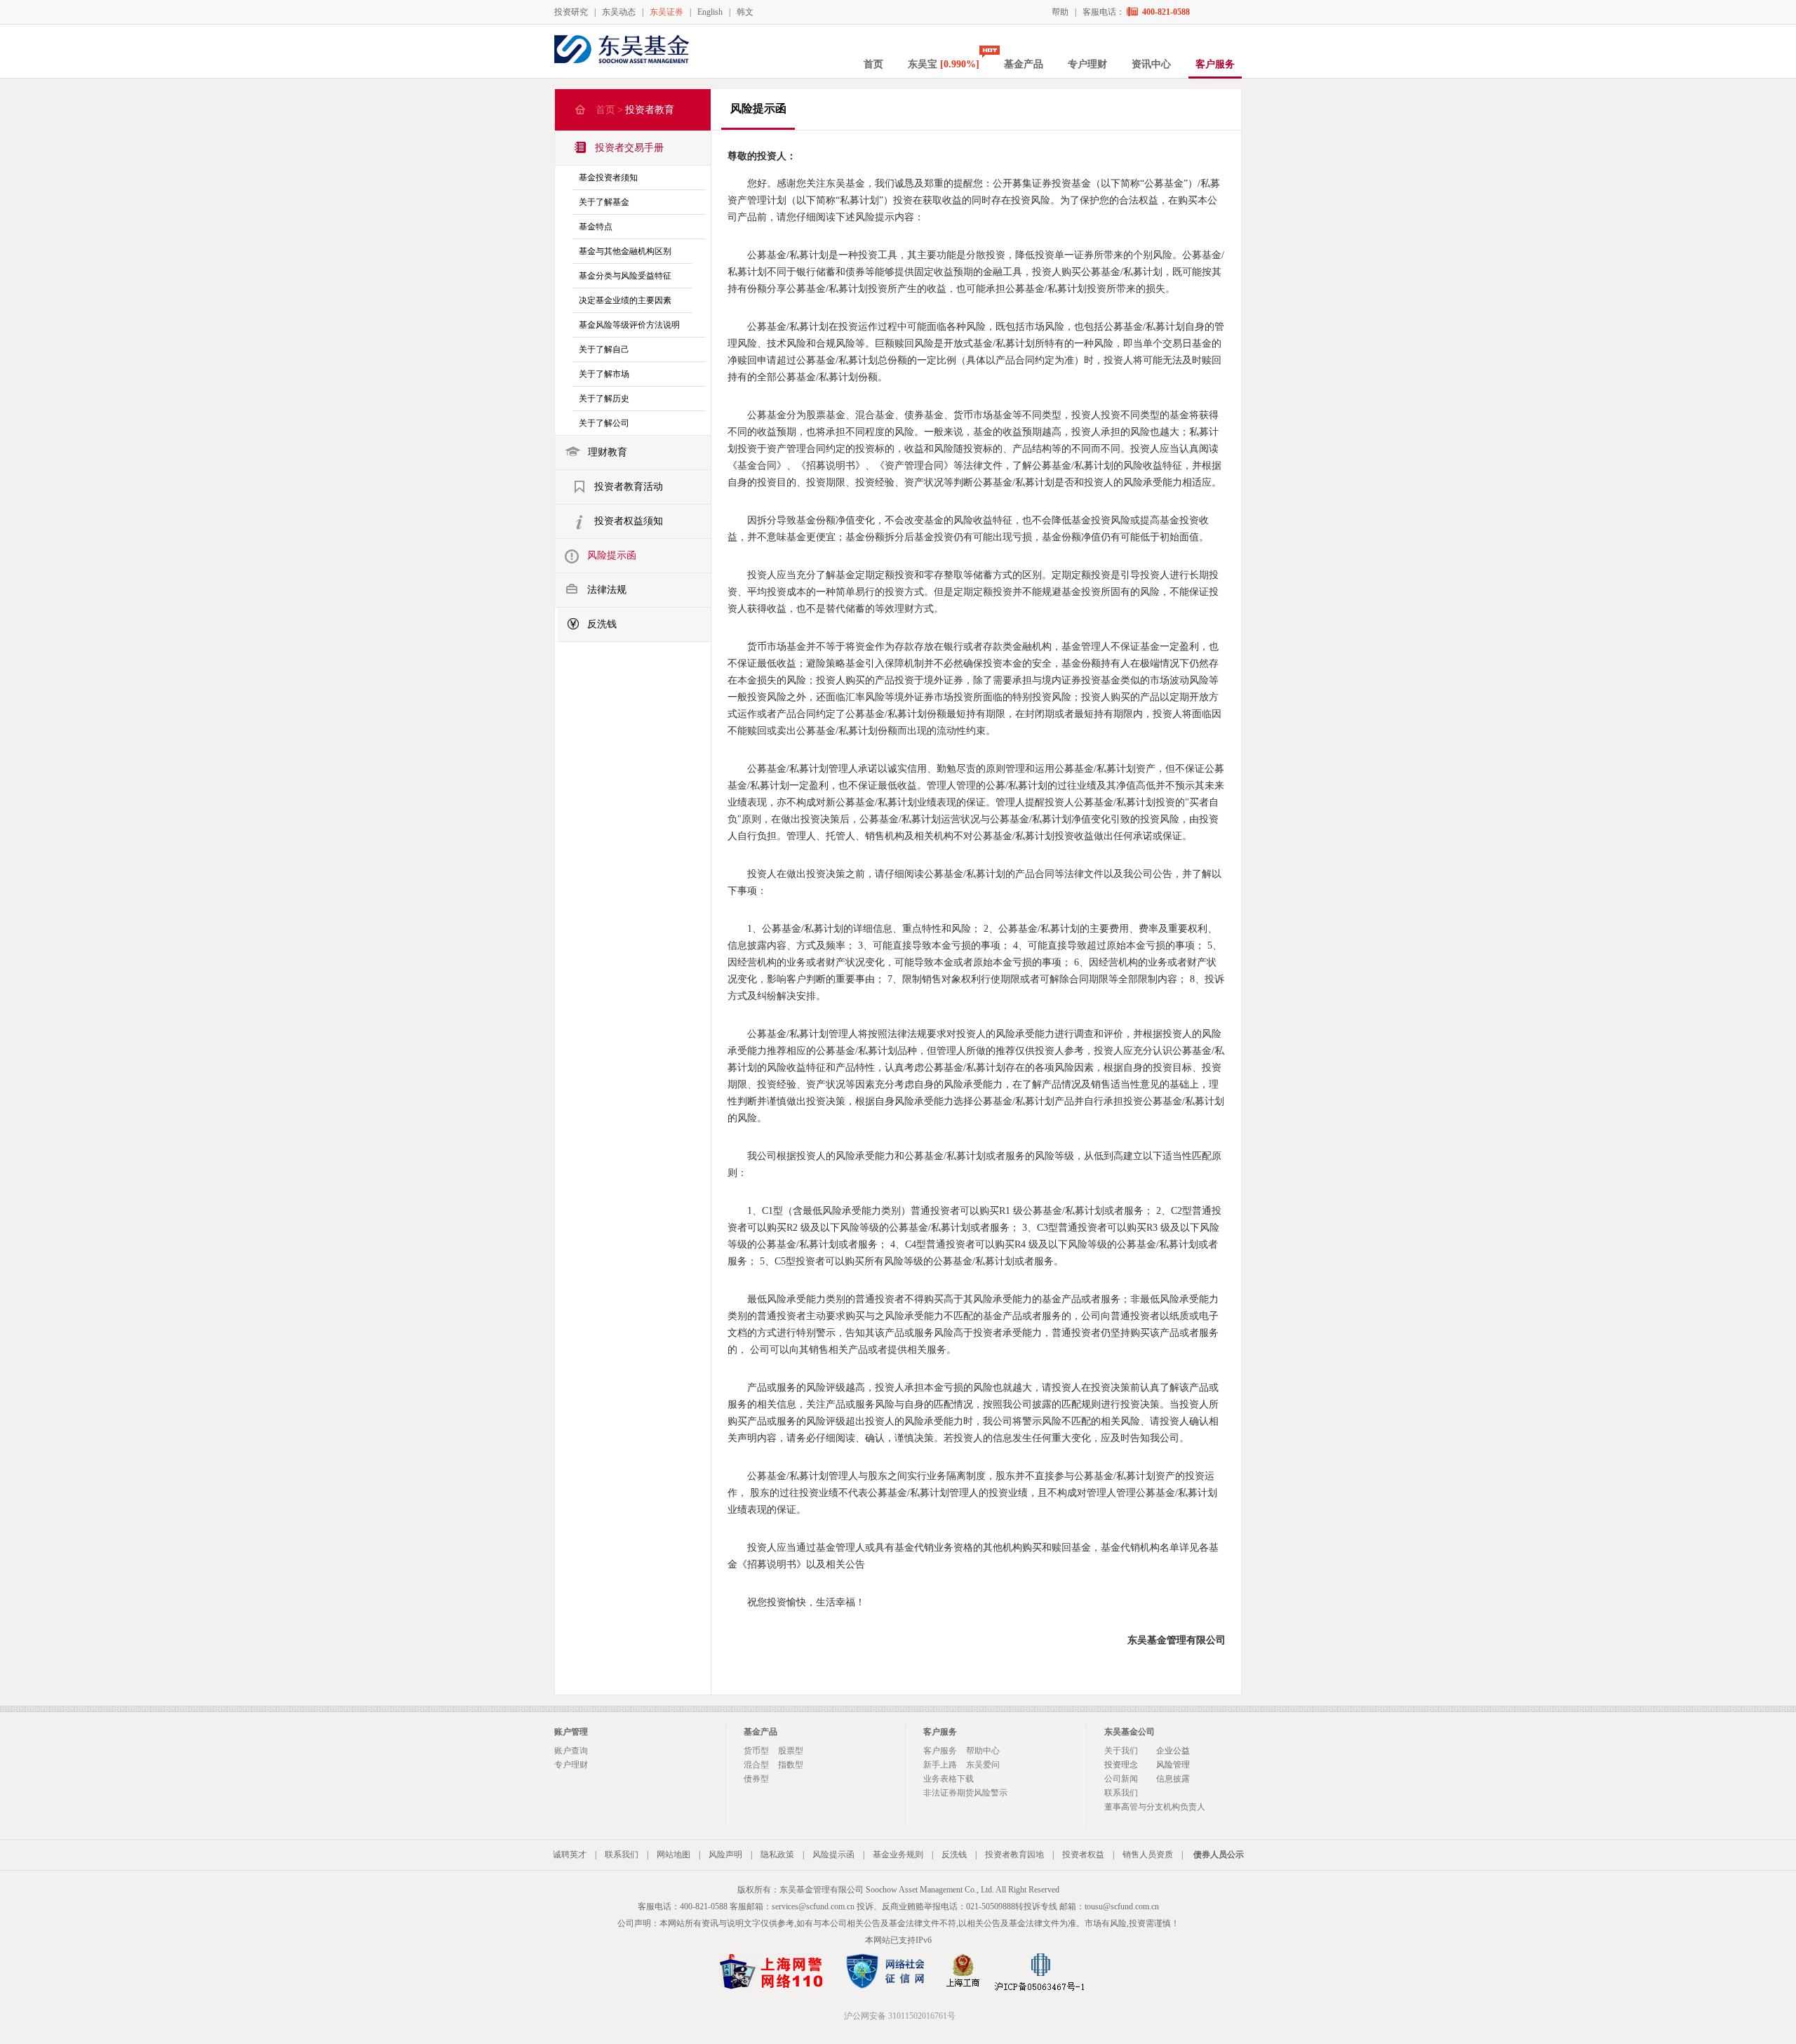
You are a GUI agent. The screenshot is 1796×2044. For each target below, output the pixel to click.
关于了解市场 (604, 374)
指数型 (791, 1765)
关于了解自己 (604, 349)
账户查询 (571, 1751)
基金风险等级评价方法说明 (629, 325)
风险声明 (725, 1855)
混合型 (756, 1765)
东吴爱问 (983, 1765)
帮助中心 (983, 1751)
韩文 (745, 12)
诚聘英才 (570, 1855)
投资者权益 (1083, 1855)
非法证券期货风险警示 (965, 1793)
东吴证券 (666, 12)
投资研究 (571, 12)
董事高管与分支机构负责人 (1155, 1807)
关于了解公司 (604, 423)
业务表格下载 (949, 1779)
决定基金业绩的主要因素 (625, 300)
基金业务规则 (898, 1855)
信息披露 (1173, 1779)
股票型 (791, 1751)
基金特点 (596, 227)
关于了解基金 (604, 202)
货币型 (756, 1751)
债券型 (756, 1779)
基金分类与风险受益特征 (625, 276)
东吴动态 (619, 12)
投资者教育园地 (1014, 1855)
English (710, 12)
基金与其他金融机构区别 (625, 251)
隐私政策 (777, 1855)
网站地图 (673, 1855)
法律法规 (607, 590)
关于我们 (1121, 1751)
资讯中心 (1151, 64)
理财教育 (608, 452)
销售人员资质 (1148, 1855)
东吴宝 (944, 64)
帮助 (1060, 12)
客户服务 (1215, 64)
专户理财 (1087, 64)
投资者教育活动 (629, 487)
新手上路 (940, 1765)
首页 (873, 64)
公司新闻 (1121, 1779)
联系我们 (1121, 1793)
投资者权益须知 (629, 521)
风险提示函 (612, 555)
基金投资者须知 (608, 178)
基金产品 (1024, 64)
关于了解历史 (604, 399)
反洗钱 (602, 624)
